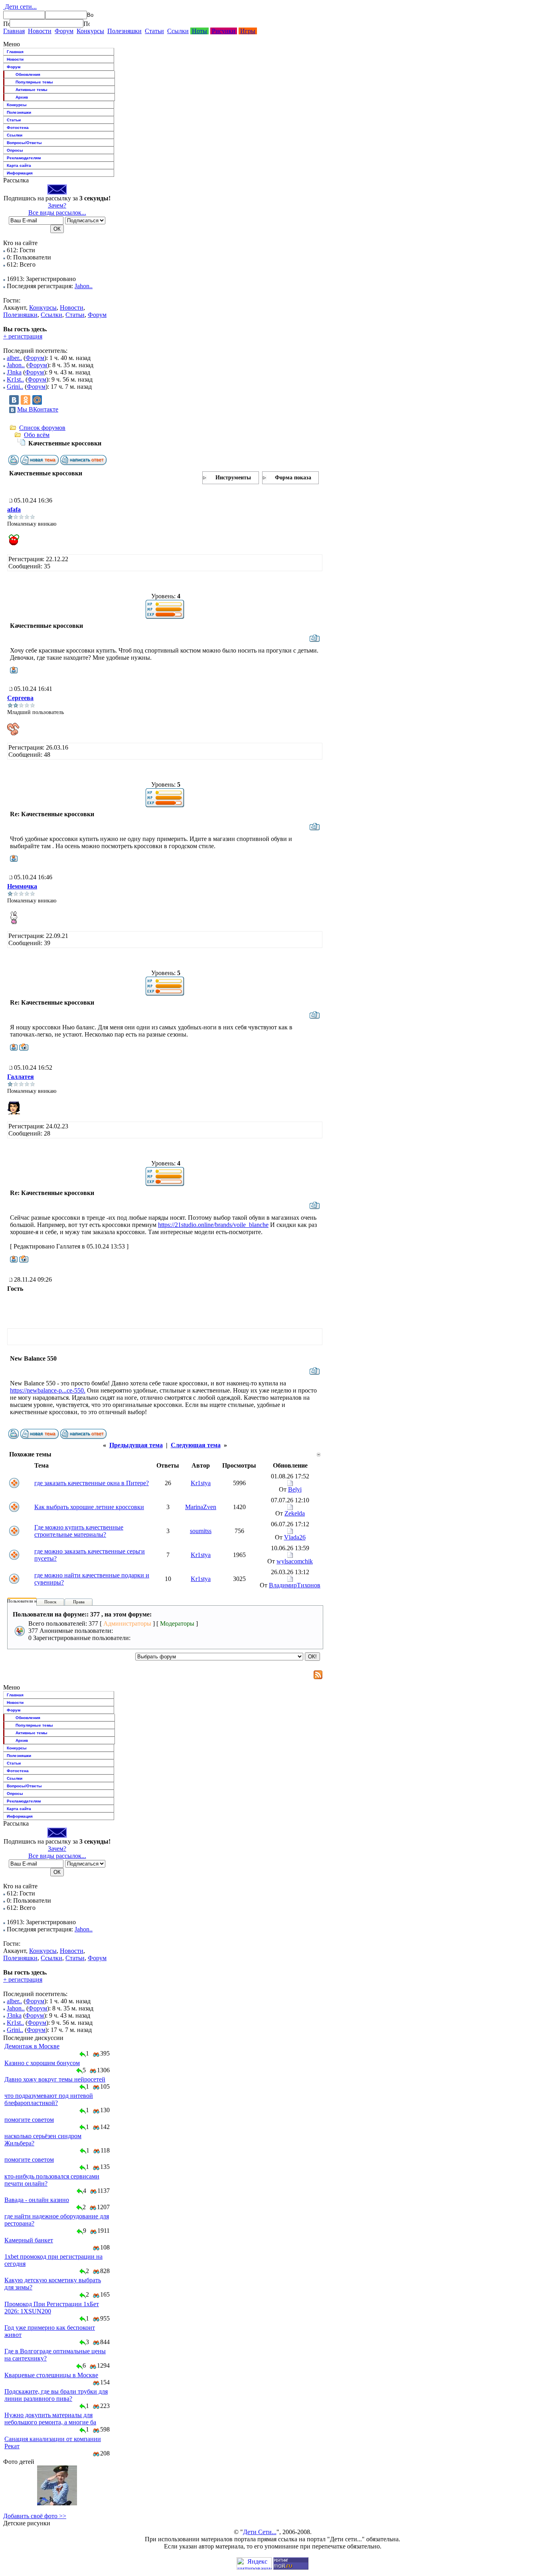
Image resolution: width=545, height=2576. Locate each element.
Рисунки (224, 31)
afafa (14, 509)
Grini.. (15, 387)
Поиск (50, 1602)
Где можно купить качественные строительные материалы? (79, 1531)
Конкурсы (90, 31)
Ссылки (178, 31)
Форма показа (293, 478)
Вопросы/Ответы (24, 143)
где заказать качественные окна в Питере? (92, 1483)
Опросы (15, 150)
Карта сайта (19, 165)
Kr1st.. (15, 379)
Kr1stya (201, 1483)
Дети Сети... (260, 2532)
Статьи (154, 31)
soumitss (201, 1531)
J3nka (14, 372)
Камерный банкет (29, 2240)
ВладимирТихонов (295, 1585)
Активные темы (32, 90)
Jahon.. (84, 286)
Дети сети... (20, 7)
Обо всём (37, 435)
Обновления (28, 74)
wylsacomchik (295, 1561)
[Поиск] (6, 24)
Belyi (295, 1489)
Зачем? (57, 205)
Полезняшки (124, 31)
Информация (20, 173)
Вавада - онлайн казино (37, 2200)
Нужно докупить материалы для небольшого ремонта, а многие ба (50, 2419)
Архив (22, 97)
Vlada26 (295, 1537)
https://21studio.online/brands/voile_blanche (213, 1225)
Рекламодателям (24, 158)
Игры (248, 31)
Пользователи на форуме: (32, 1601)
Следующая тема (196, 1445)
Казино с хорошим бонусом (42, 2063)
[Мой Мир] (37, 400)
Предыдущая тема (136, 1445)
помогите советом (29, 2120)
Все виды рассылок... (57, 213)
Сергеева (20, 698)
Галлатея (21, 1077)
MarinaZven (201, 1507)
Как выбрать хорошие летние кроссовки (89, 1507)
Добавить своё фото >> (35, 2516)
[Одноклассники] (26, 400)
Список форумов (42, 428)
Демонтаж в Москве (32, 2046)
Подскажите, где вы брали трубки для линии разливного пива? (56, 2395)
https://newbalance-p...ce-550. (48, 1390)
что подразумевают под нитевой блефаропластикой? (49, 2099)
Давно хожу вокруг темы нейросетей (55, 2079)
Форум (64, 31)
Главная (14, 31)
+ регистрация (23, 336)
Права (79, 1602)
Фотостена (18, 128)
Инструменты (233, 478)
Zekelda (295, 1513)
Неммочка (22, 886)
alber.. (14, 358)
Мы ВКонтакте (38, 409)
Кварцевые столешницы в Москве (51, 2375)
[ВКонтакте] (14, 400)
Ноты (199, 31)
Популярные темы (34, 82)
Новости (40, 31)
